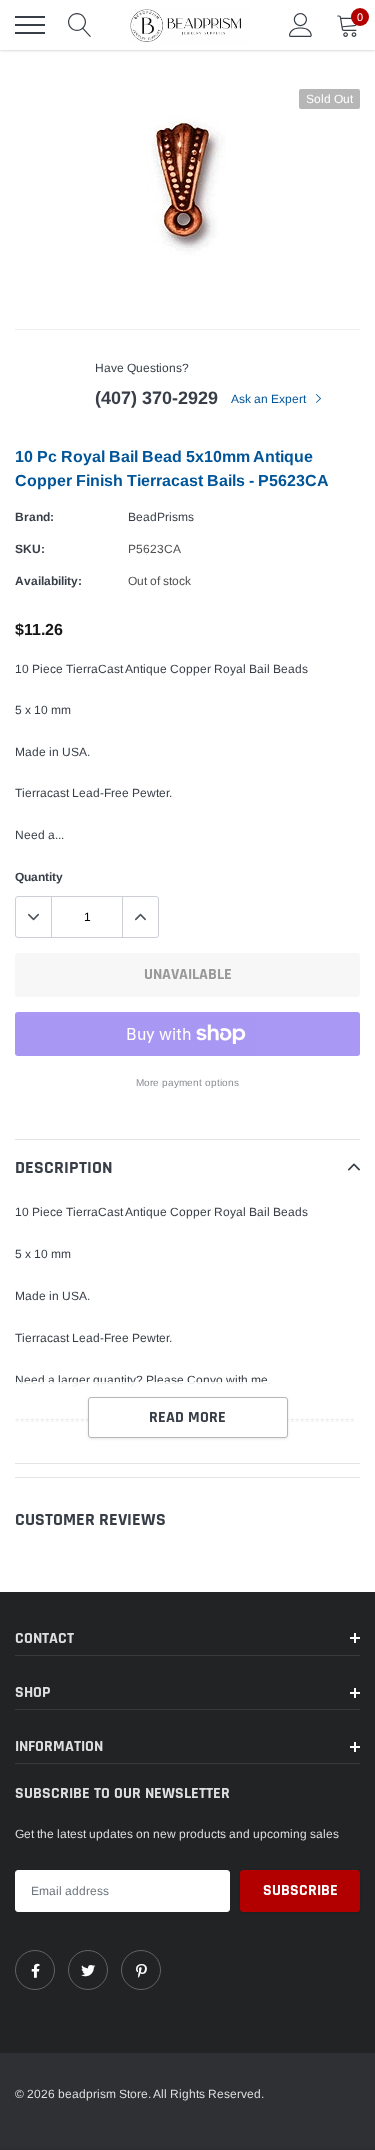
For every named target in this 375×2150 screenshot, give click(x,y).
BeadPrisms (161, 517)
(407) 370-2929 (156, 398)
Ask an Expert (270, 399)
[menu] (30, 25)
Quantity (39, 877)
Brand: (34, 517)
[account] (301, 25)
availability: (48, 581)
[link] (35, 1970)
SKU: (30, 549)
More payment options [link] (187, 1082)
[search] (80, 25)
